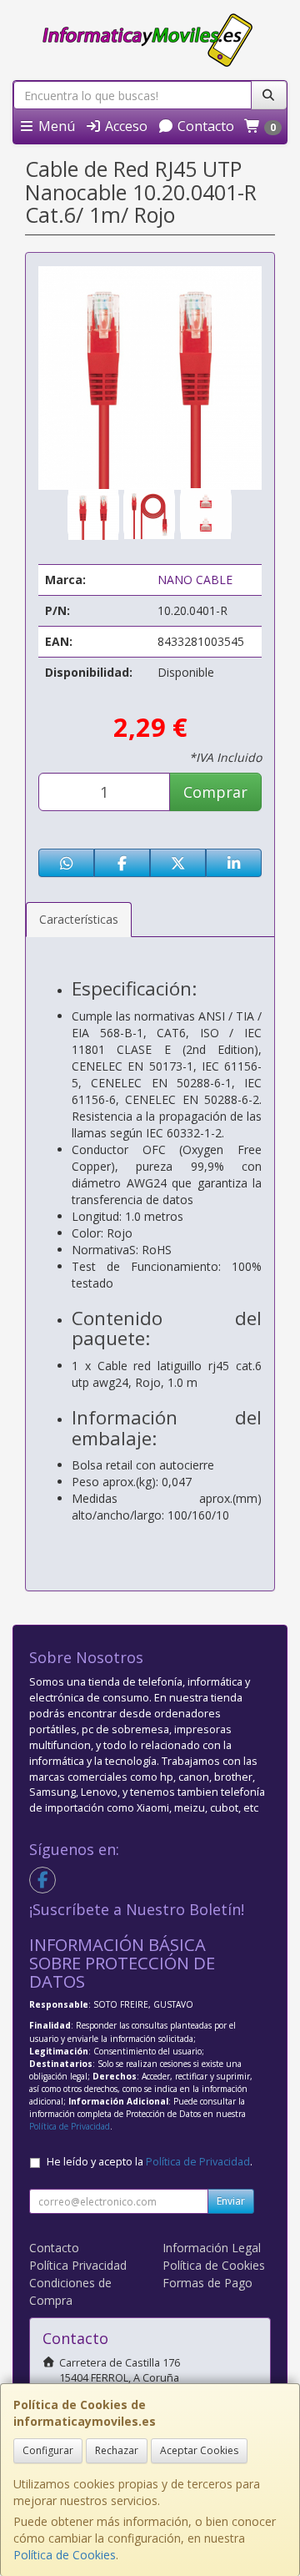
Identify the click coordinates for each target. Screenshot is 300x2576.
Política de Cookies (65, 2555)
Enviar (231, 2201)
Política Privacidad (78, 2265)
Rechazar (117, 2450)
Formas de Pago (207, 2283)
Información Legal (212, 2248)
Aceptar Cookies (199, 2450)
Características (79, 919)
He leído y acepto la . (150, 2162)
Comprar (215, 792)
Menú (55, 126)
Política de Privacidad (70, 2126)
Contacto (204, 126)
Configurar (48, 2450)
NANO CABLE (195, 580)
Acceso (125, 126)
